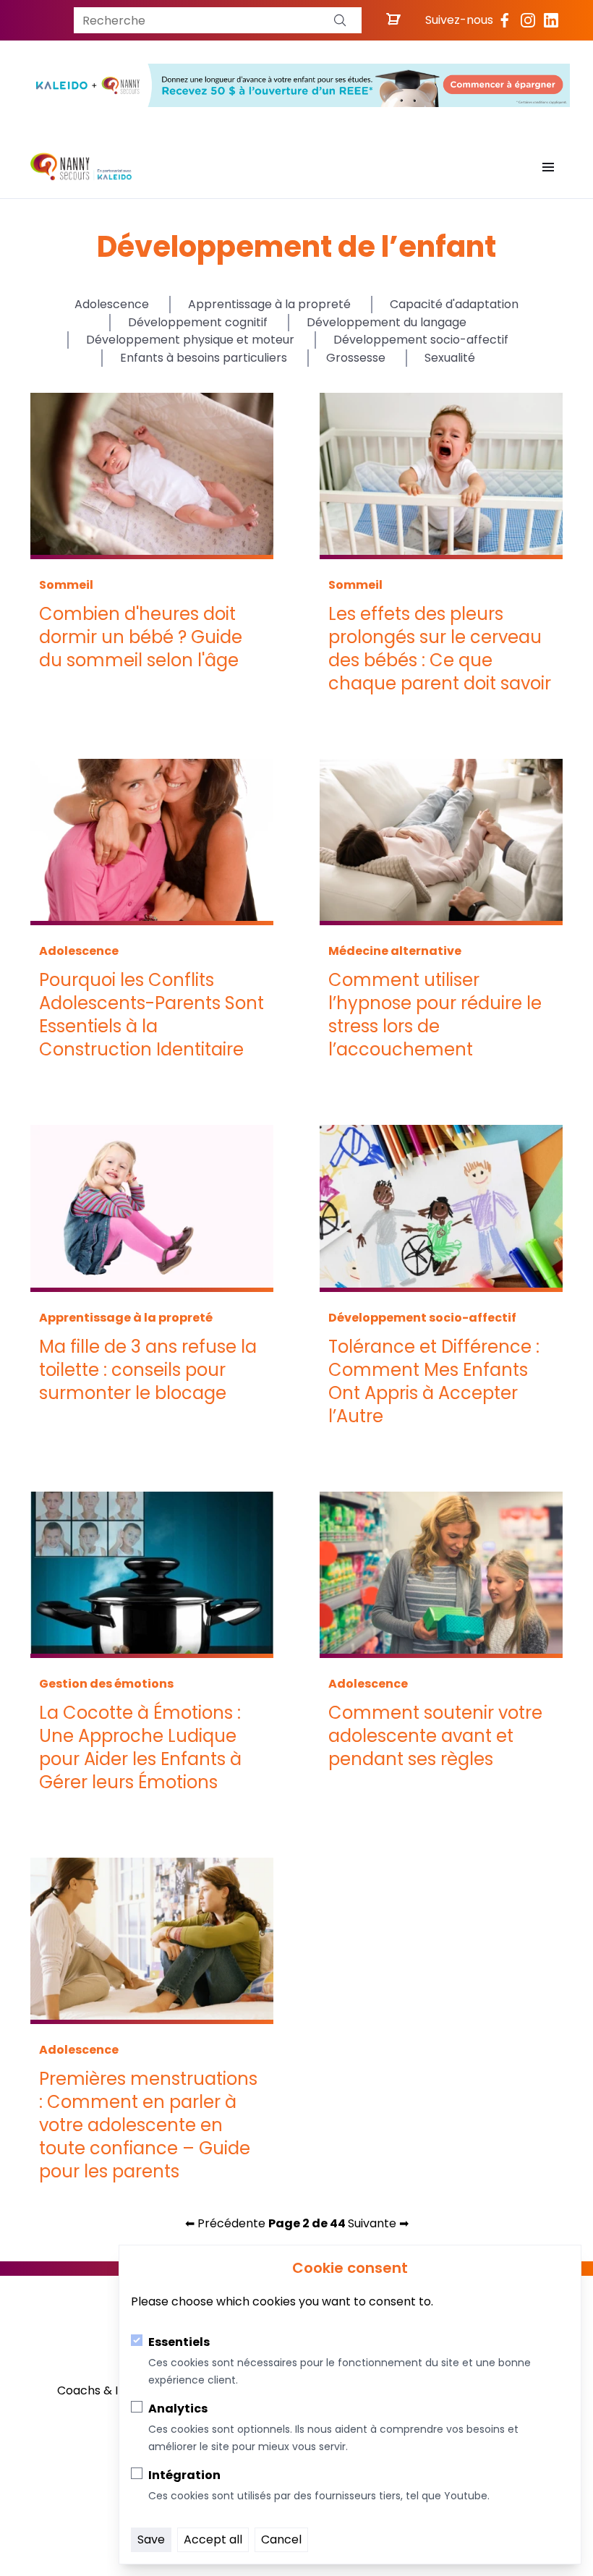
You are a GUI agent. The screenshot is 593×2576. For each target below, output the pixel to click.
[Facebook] (505, 20)
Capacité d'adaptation (454, 304)
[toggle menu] (548, 167)
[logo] (81, 167)
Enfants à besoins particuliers (204, 358)
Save (151, 2539)
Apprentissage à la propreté (269, 304)
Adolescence (112, 304)
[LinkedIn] (551, 20)
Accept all (213, 2539)
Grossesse (356, 358)
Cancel (281, 2539)
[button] (340, 20)
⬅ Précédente (225, 2223)
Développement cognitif (198, 322)
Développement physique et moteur (190, 340)
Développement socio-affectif (421, 340)
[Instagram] (528, 20)
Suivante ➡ (378, 2223)
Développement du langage (387, 322)
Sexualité (450, 358)
